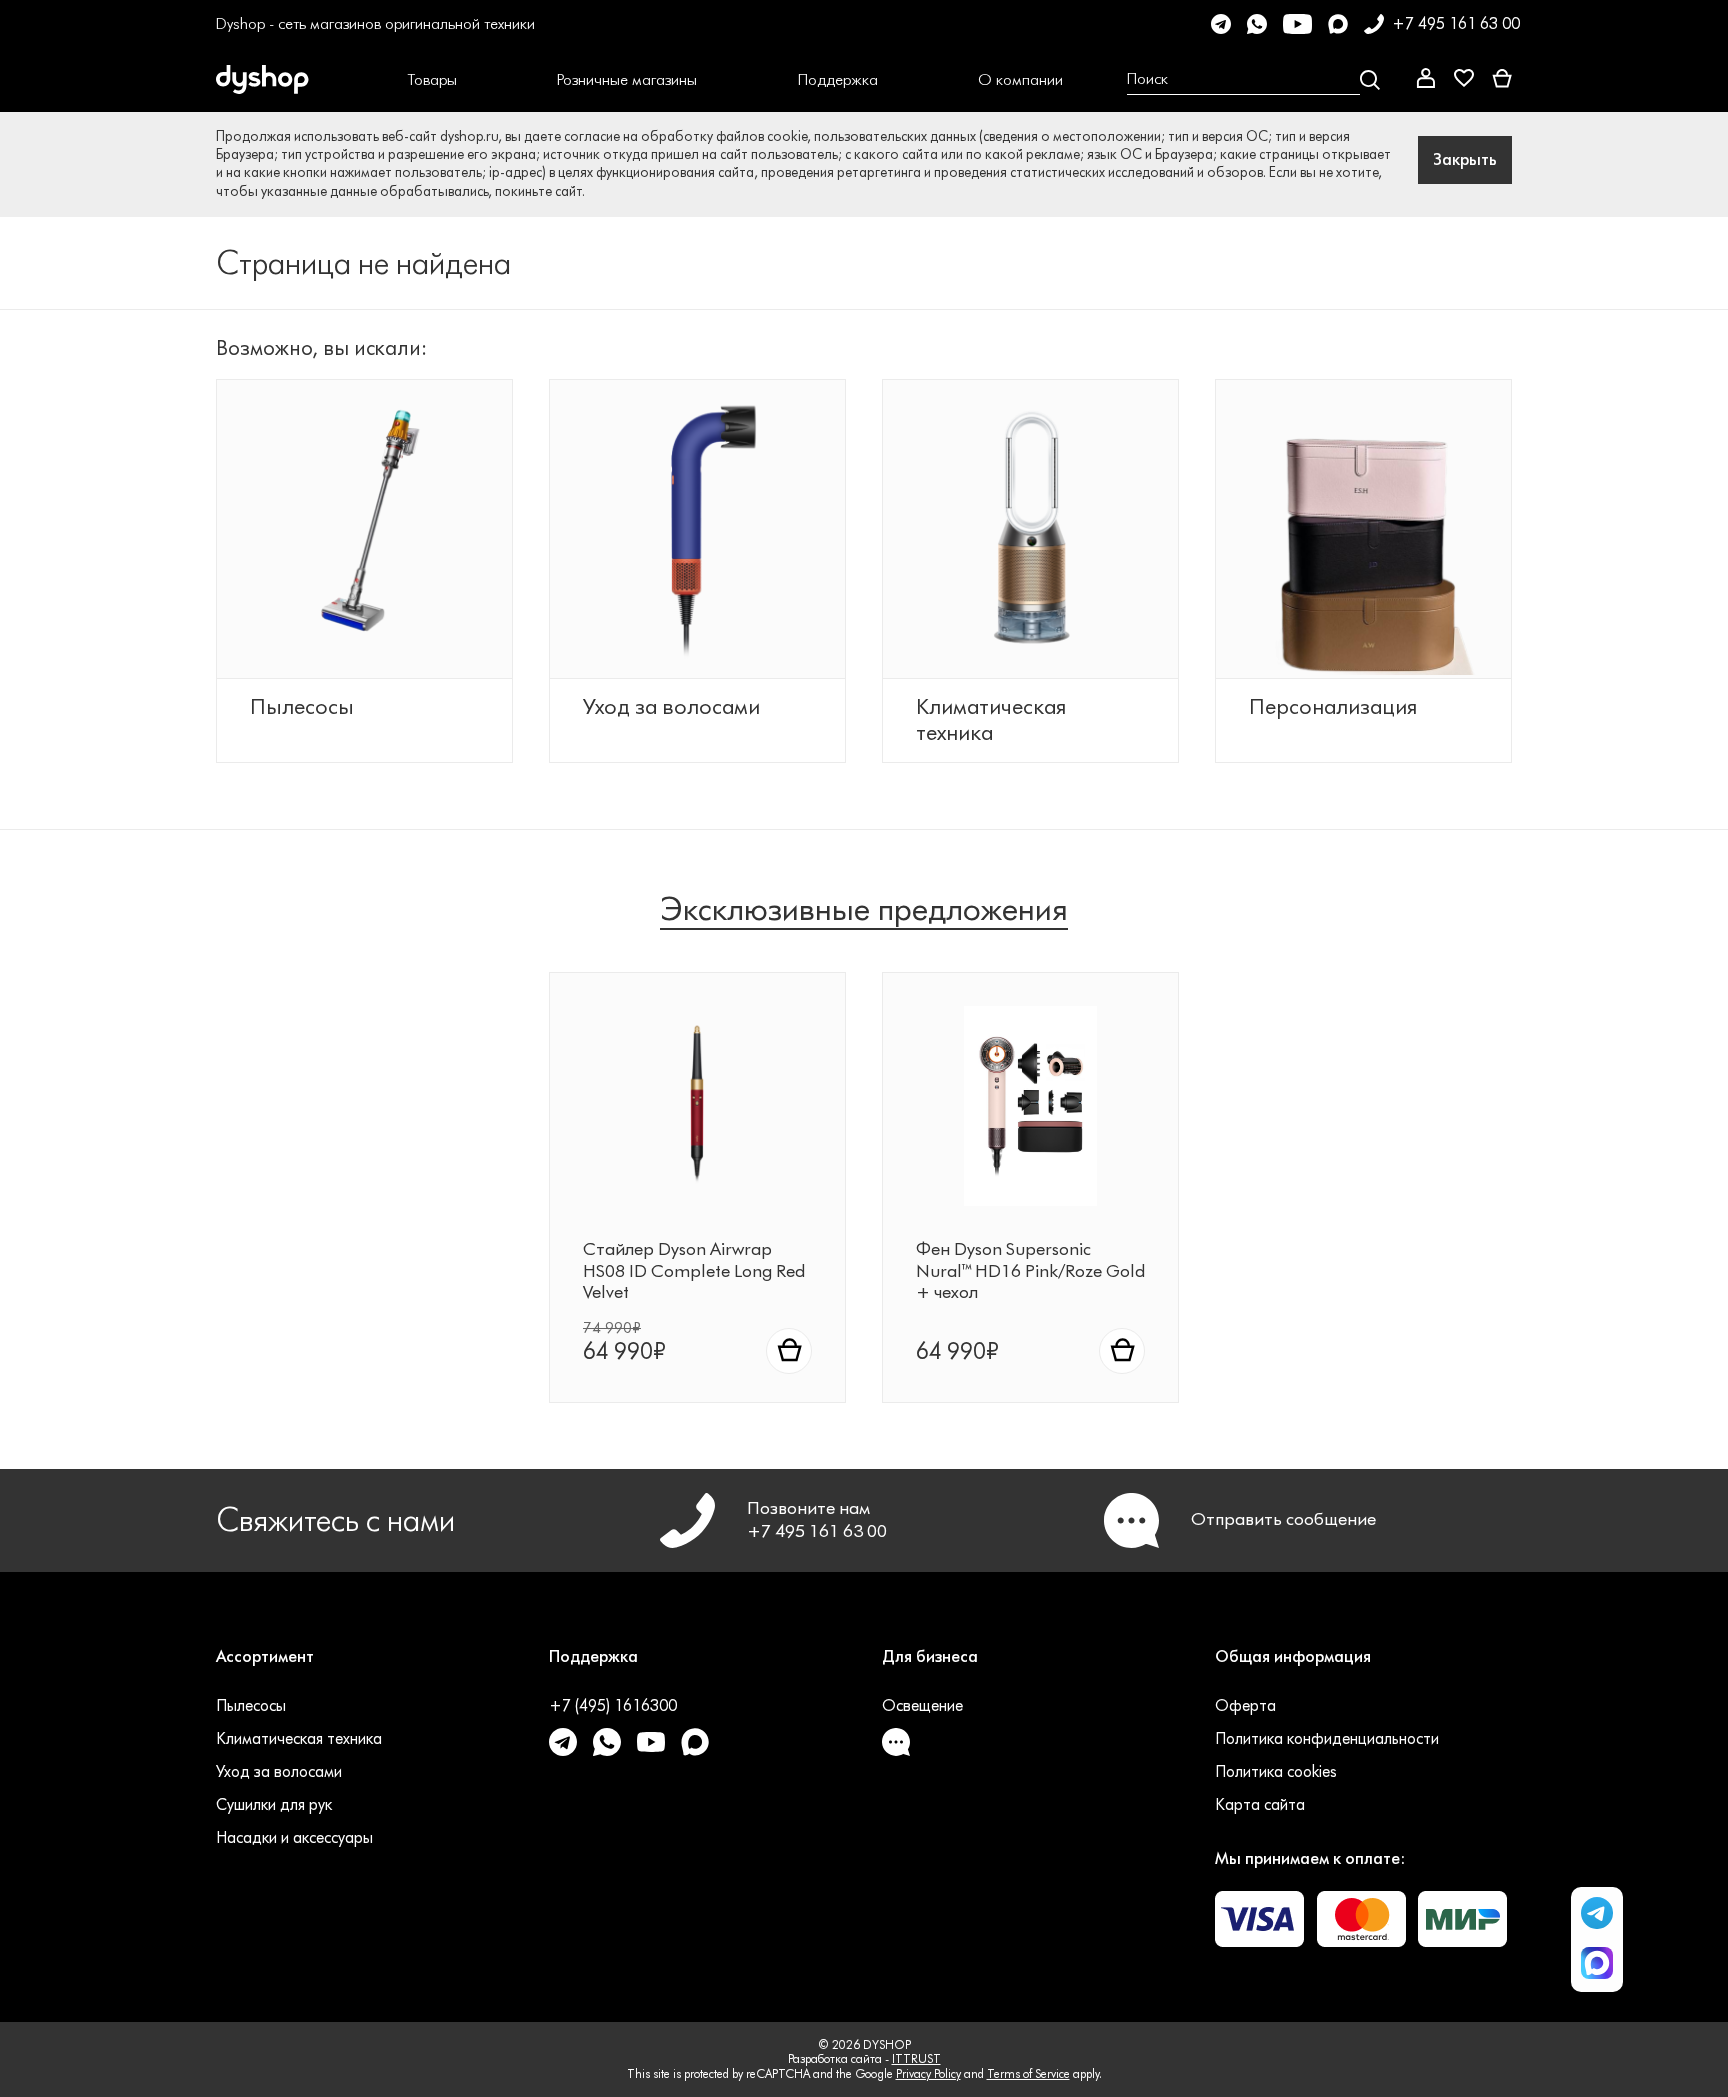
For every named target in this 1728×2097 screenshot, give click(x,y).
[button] (432, 80)
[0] (1502, 79)
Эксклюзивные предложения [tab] (864, 909)
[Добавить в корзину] (789, 1351)
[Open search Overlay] (1253, 80)
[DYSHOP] (294, 80)
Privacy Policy (928, 2073)
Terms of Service (1028, 2073)
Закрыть (1465, 159)
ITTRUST (916, 2058)
